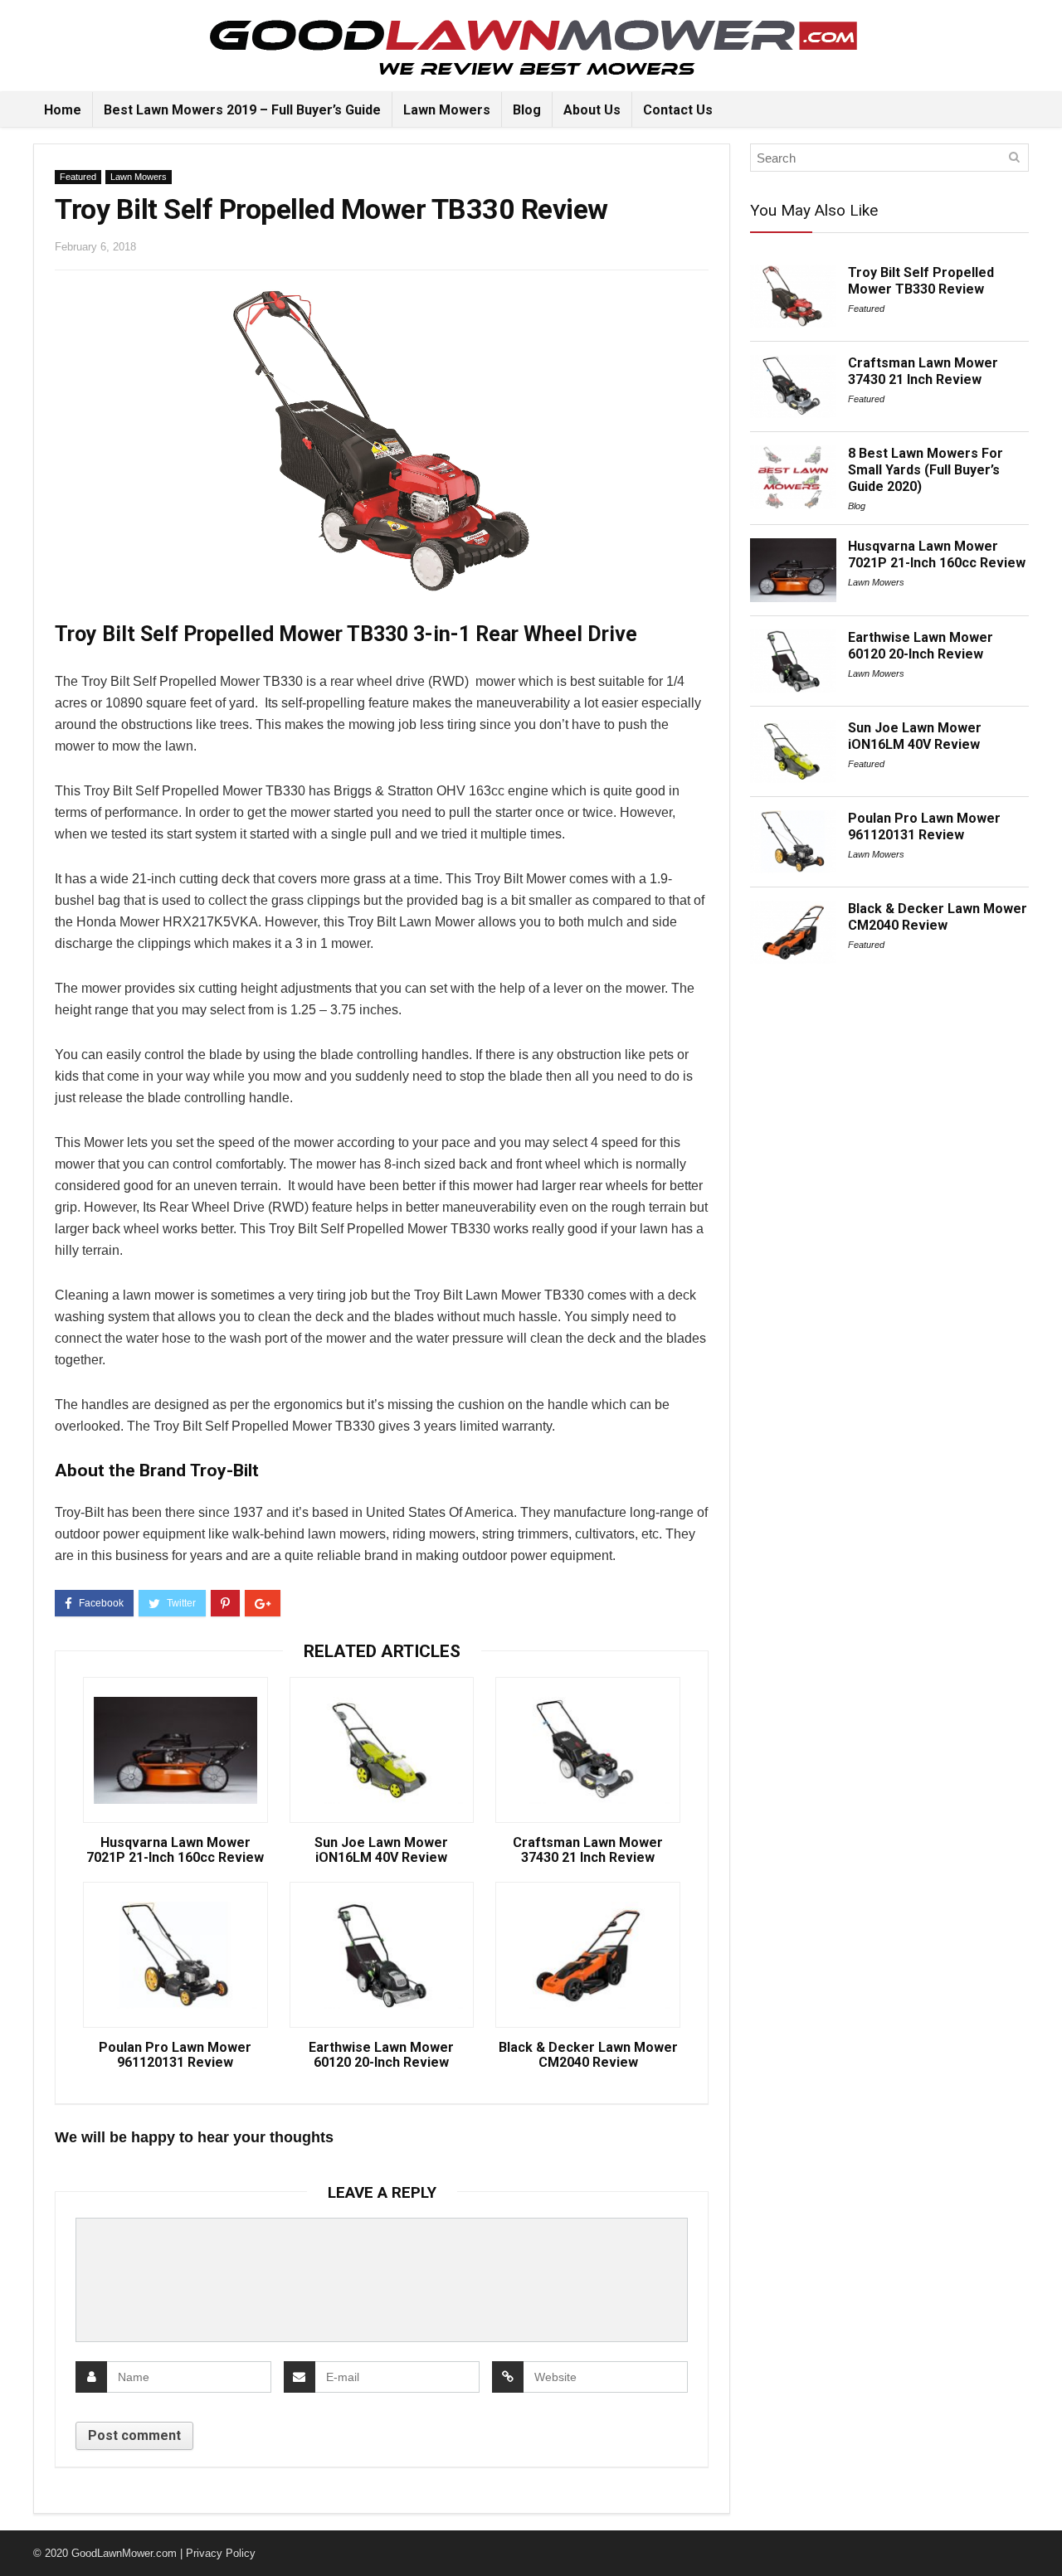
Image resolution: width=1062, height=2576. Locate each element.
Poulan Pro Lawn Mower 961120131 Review (175, 2055)
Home (63, 110)
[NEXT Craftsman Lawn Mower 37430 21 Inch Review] (1045, 2535)
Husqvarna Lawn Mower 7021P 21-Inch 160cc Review (175, 1850)
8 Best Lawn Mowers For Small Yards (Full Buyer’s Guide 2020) (926, 470)
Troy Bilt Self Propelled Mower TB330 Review (921, 281)
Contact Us (678, 110)
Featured (78, 177)
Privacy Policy (221, 2553)
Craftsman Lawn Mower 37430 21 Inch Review (588, 1850)
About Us (592, 110)
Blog (527, 110)
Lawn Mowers (447, 110)
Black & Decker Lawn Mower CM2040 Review (588, 2055)
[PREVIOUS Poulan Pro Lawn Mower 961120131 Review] (17, 2535)
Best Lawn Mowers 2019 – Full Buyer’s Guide (242, 110)
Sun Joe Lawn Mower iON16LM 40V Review (381, 1850)
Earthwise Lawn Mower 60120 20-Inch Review (381, 2055)
